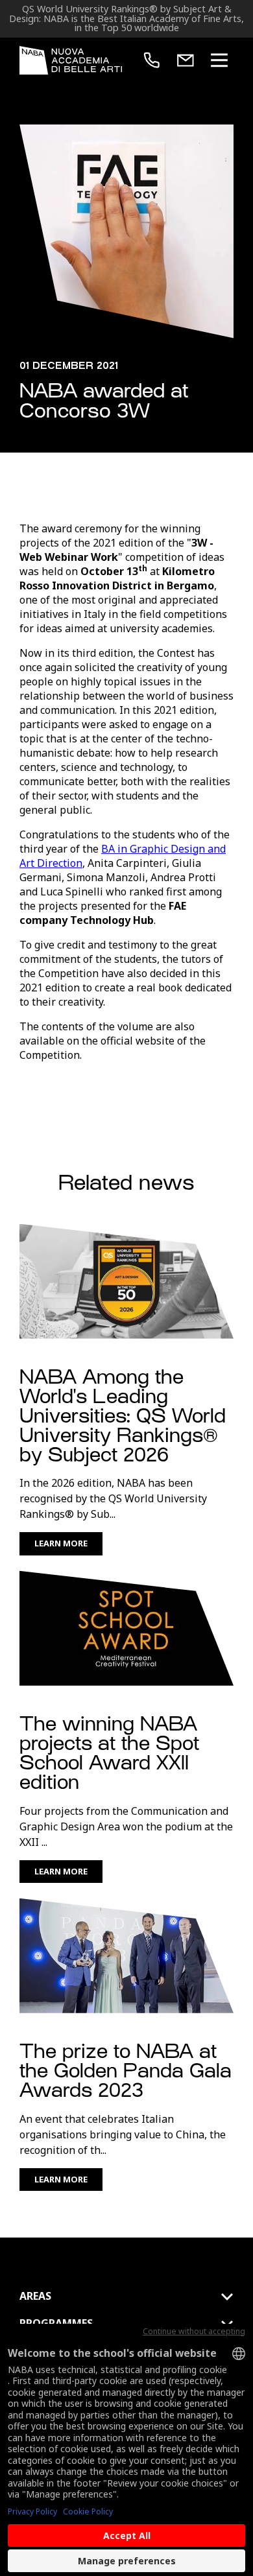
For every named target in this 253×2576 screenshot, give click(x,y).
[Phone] (152, 60)
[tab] (126, 2297)
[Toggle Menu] (219, 60)
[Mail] (186, 60)
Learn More (61, 1543)
